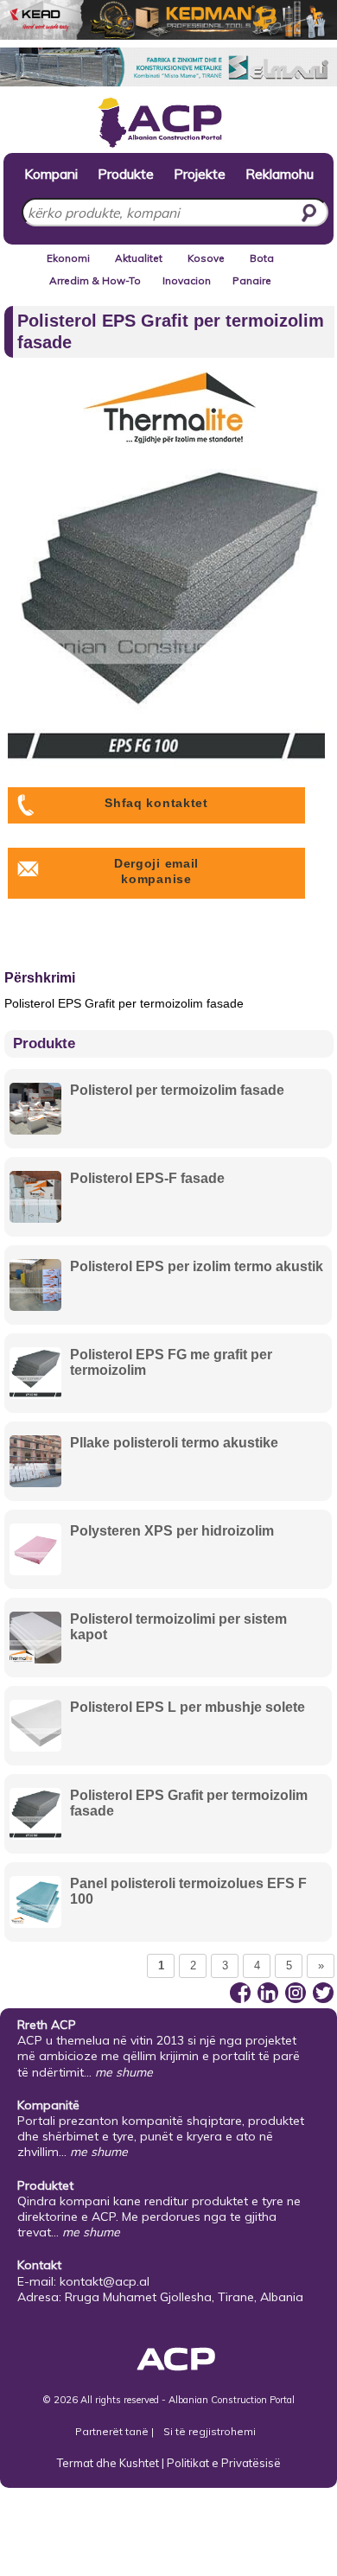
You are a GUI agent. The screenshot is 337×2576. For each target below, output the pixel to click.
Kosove (206, 258)
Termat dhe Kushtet (108, 2463)
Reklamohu (280, 173)
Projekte (200, 173)
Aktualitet (139, 258)
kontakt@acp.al (105, 2281)
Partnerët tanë (113, 2431)
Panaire (252, 280)
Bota (262, 258)
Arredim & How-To (95, 280)
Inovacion (187, 280)
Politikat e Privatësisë (224, 2463)
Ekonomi (68, 258)
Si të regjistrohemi (210, 2431)
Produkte (126, 173)
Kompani (51, 173)
